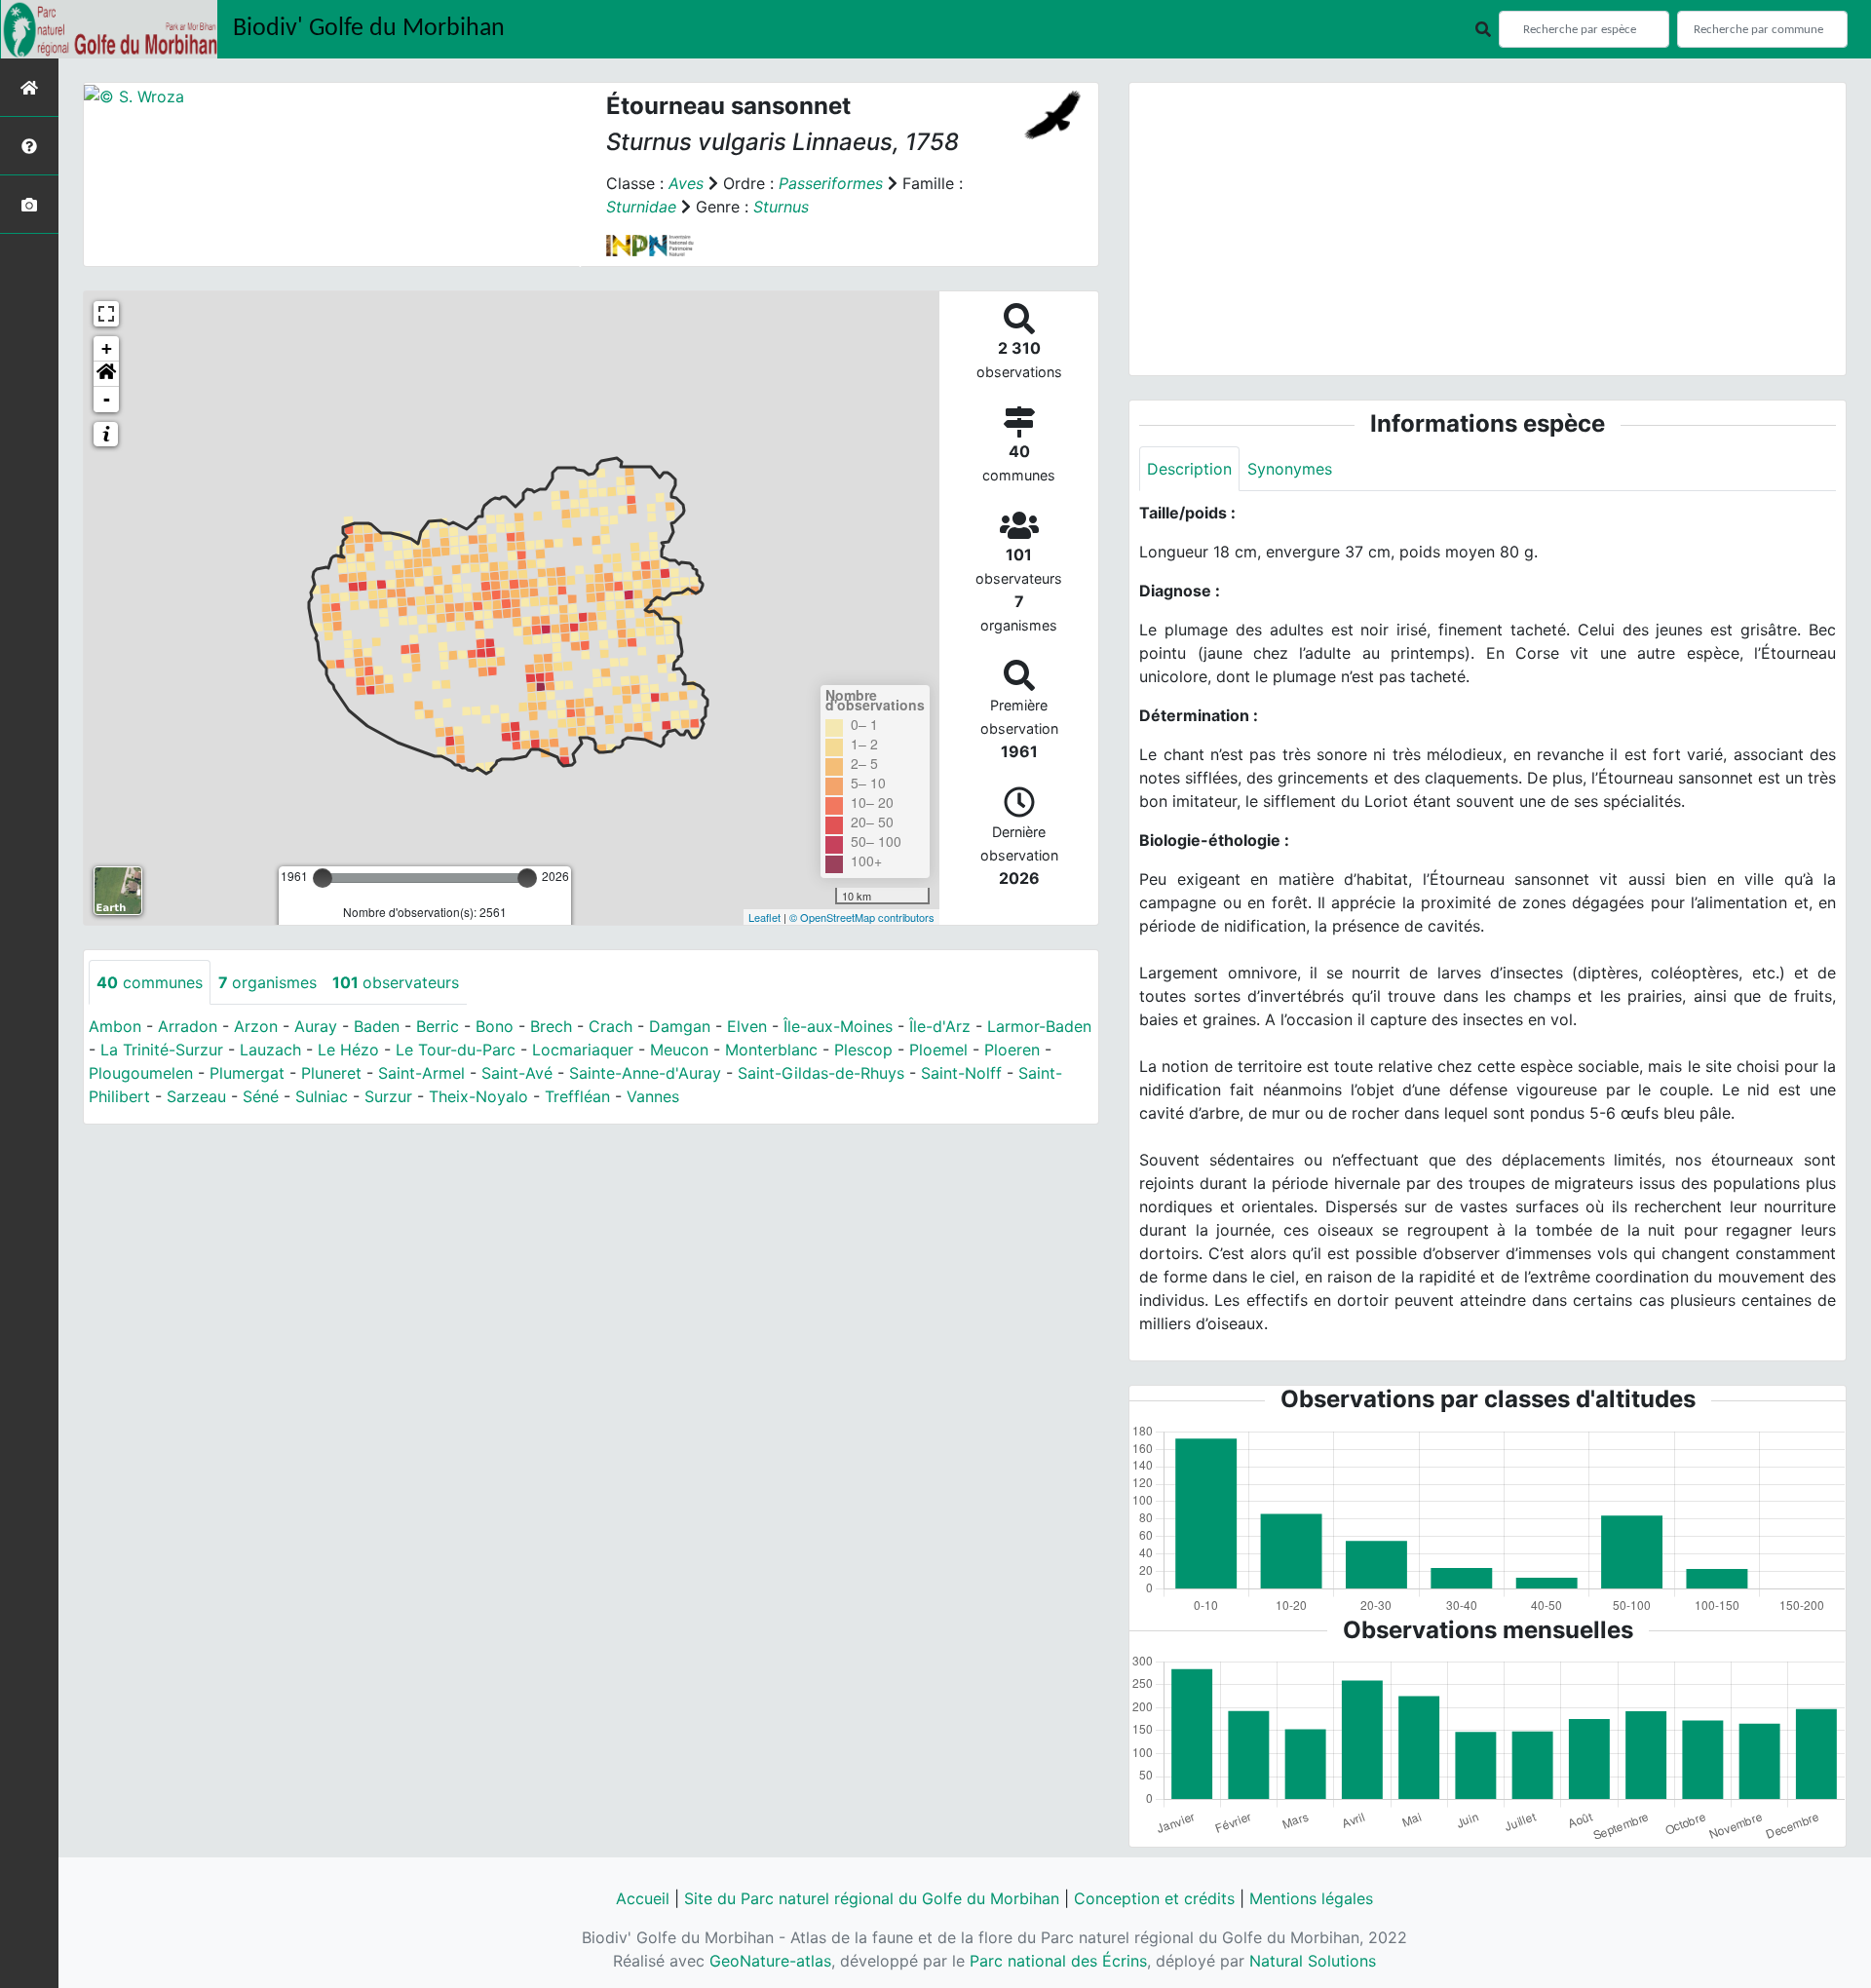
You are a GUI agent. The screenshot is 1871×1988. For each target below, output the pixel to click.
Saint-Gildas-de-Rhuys (821, 1073)
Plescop (863, 1050)
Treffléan (577, 1096)
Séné (261, 1096)
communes (150, 982)
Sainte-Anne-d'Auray (645, 1073)
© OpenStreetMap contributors (862, 917)
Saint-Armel (421, 1073)
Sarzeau (196, 1096)
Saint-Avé (517, 1073)
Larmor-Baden (1039, 1026)
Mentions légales (1311, 1898)
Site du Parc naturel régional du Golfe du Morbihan (872, 1898)
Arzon (256, 1026)
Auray (316, 1026)
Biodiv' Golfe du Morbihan (369, 29)
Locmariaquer (583, 1050)
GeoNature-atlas (770, 1961)
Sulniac (322, 1096)
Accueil (643, 1898)
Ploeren (1012, 1050)
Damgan (680, 1026)
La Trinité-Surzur (162, 1050)
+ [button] (107, 348)
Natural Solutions (1313, 1961)
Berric (438, 1026)
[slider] (323, 878)
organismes (267, 982)
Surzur (388, 1096)
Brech (551, 1026)
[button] (106, 374)
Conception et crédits (1154, 1898)
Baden (377, 1026)
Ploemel (938, 1050)
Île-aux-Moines (838, 1026)
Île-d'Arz (940, 1026)
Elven (747, 1026)
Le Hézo (348, 1050)
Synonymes (1290, 469)
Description (1189, 469)
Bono (495, 1026)
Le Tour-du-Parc (456, 1050)
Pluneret (331, 1073)
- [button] (107, 399)
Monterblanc (771, 1050)
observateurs (396, 982)
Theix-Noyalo (478, 1096)
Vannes (653, 1096)
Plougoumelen (141, 1073)
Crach (611, 1026)
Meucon (679, 1050)
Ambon (115, 1026)
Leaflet (764, 917)
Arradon (188, 1026)
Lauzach (270, 1050)
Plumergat (247, 1073)
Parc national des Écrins (1058, 1961)
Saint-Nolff (961, 1073)
